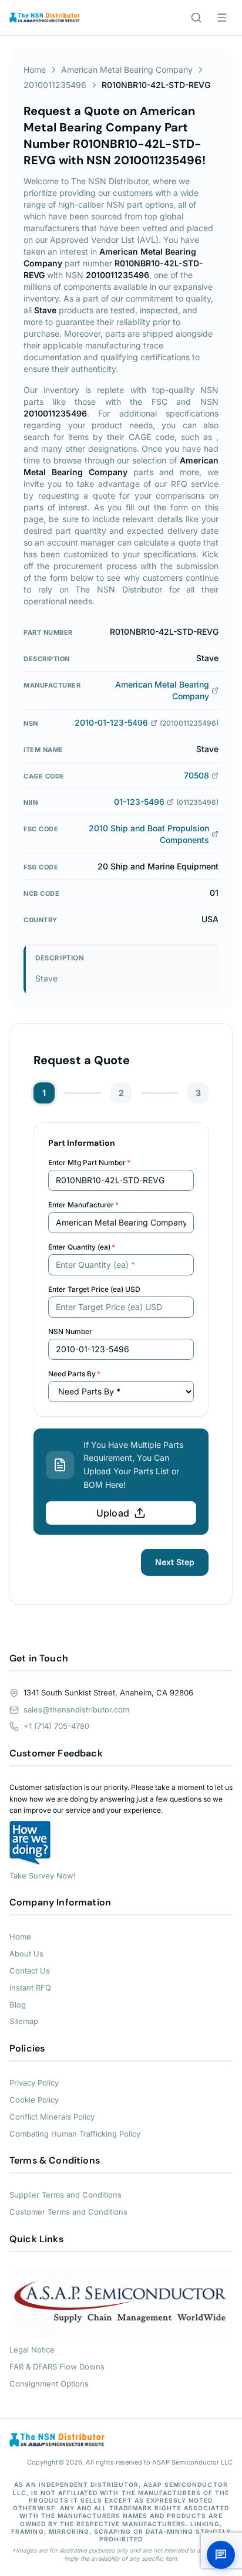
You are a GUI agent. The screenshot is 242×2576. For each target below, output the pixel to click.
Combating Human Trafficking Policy (75, 2134)
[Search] (196, 18)
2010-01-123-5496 (111, 722)
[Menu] (222, 18)
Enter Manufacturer (83, 1205)
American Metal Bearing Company (127, 70)
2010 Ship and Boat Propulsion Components (149, 834)
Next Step (175, 1562)
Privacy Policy (34, 2083)
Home (35, 70)
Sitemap (24, 2021)
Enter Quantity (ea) (82, 1247)
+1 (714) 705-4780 (56, 1726)
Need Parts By (74, 1374)
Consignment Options (49, 2384)
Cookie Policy (34, 2100)
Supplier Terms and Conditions (65, 2195)
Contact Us (30, 1971)
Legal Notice (32, 2350)
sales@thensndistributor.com (76, 1710)
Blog (18, 2005)
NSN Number (70, 1331)
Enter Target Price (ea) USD (94, 1289)
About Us (26, 1954)
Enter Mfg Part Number (89, 1162)
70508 (196, 775)
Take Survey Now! (43, 1876)
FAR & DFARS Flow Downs (57, 2367)
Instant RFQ (30, 1988)
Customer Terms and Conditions (68, 2212)
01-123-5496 (139, 802)
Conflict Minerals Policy (52, 2117)
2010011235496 (55, 85)
